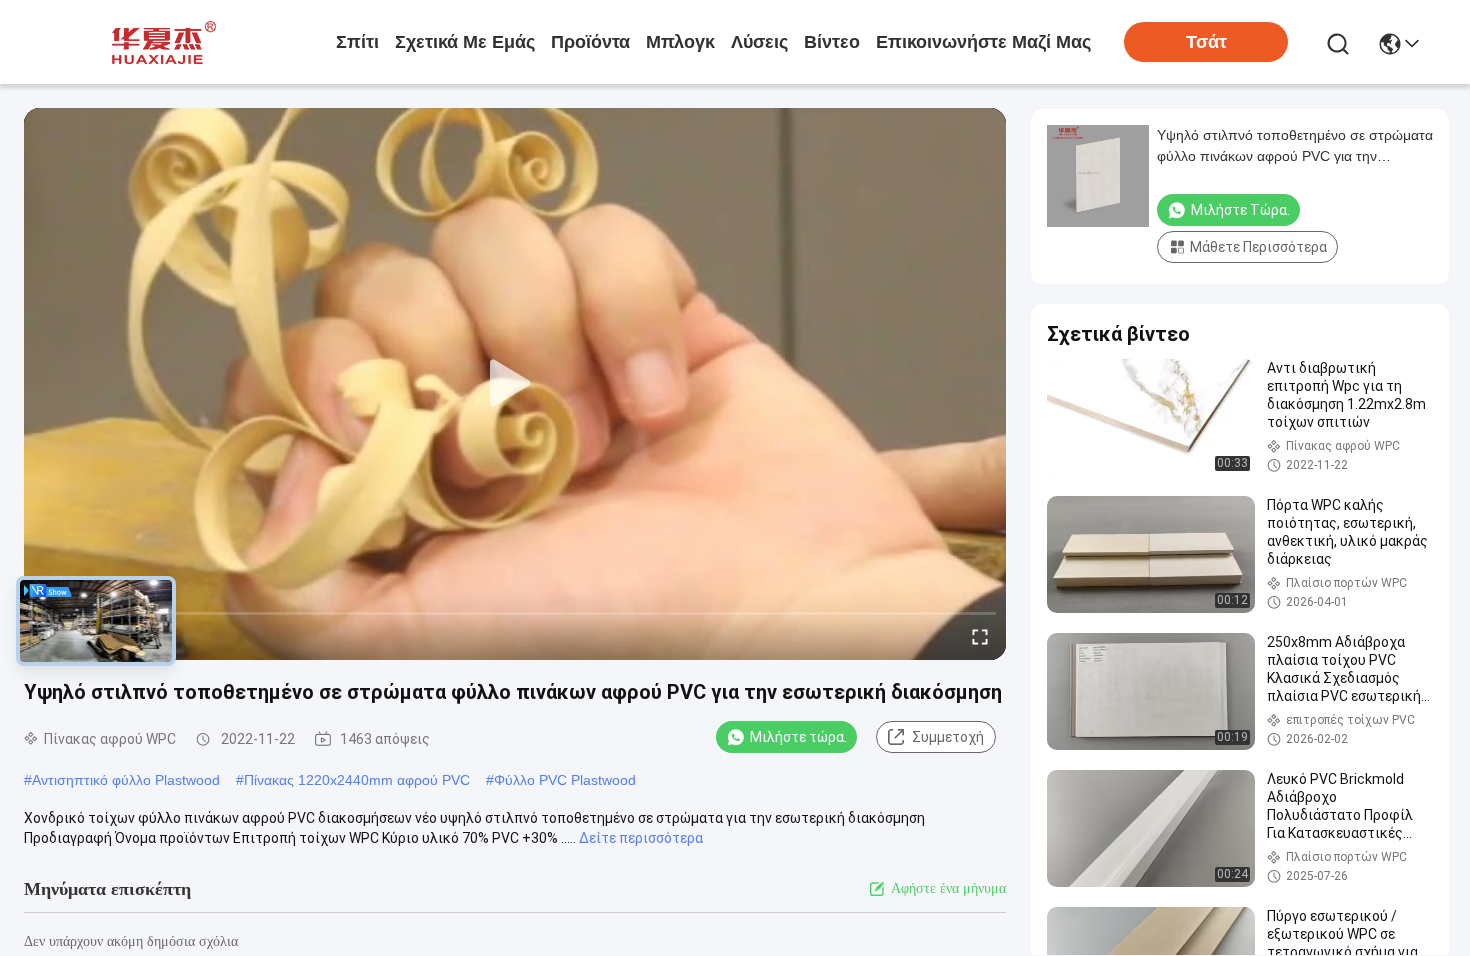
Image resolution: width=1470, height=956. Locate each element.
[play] (515, 384)
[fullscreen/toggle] (980, 636)
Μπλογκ (680, 42)
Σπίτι (357, 42)
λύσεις (759, 42)
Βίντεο (832, 42)
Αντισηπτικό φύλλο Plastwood (126, 780)
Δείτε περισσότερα (641, 838)
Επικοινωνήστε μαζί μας (983, 42)
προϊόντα (590, 42)
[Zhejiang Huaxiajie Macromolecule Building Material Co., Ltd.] (158, 42)
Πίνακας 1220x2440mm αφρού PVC (357, 780)
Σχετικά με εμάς (465, 42)
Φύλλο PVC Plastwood (565, 780)
